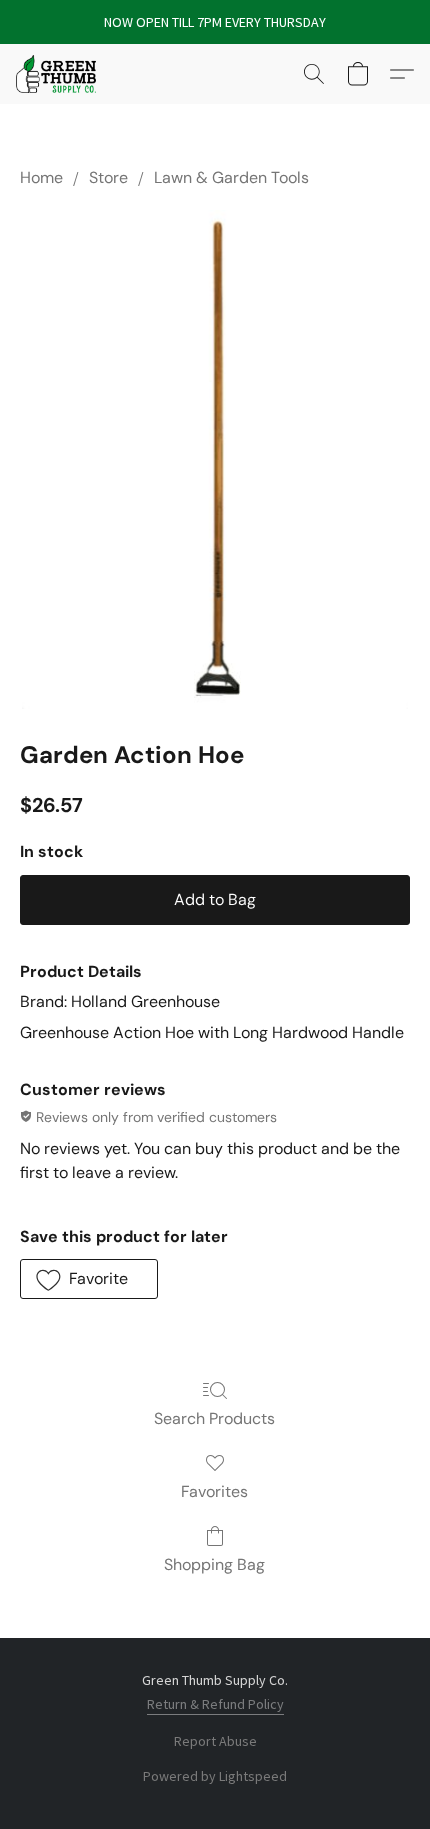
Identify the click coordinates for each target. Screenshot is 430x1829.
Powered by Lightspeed (215, 1776)
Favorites (214, 1491)
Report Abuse (215, 1741)
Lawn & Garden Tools (231, 177)
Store (108, 177)
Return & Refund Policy (215, 1704)
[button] (58, 74)
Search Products (214, 1418)
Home (41, 177)
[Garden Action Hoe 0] (214, 459)
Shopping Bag (214, 1564)
